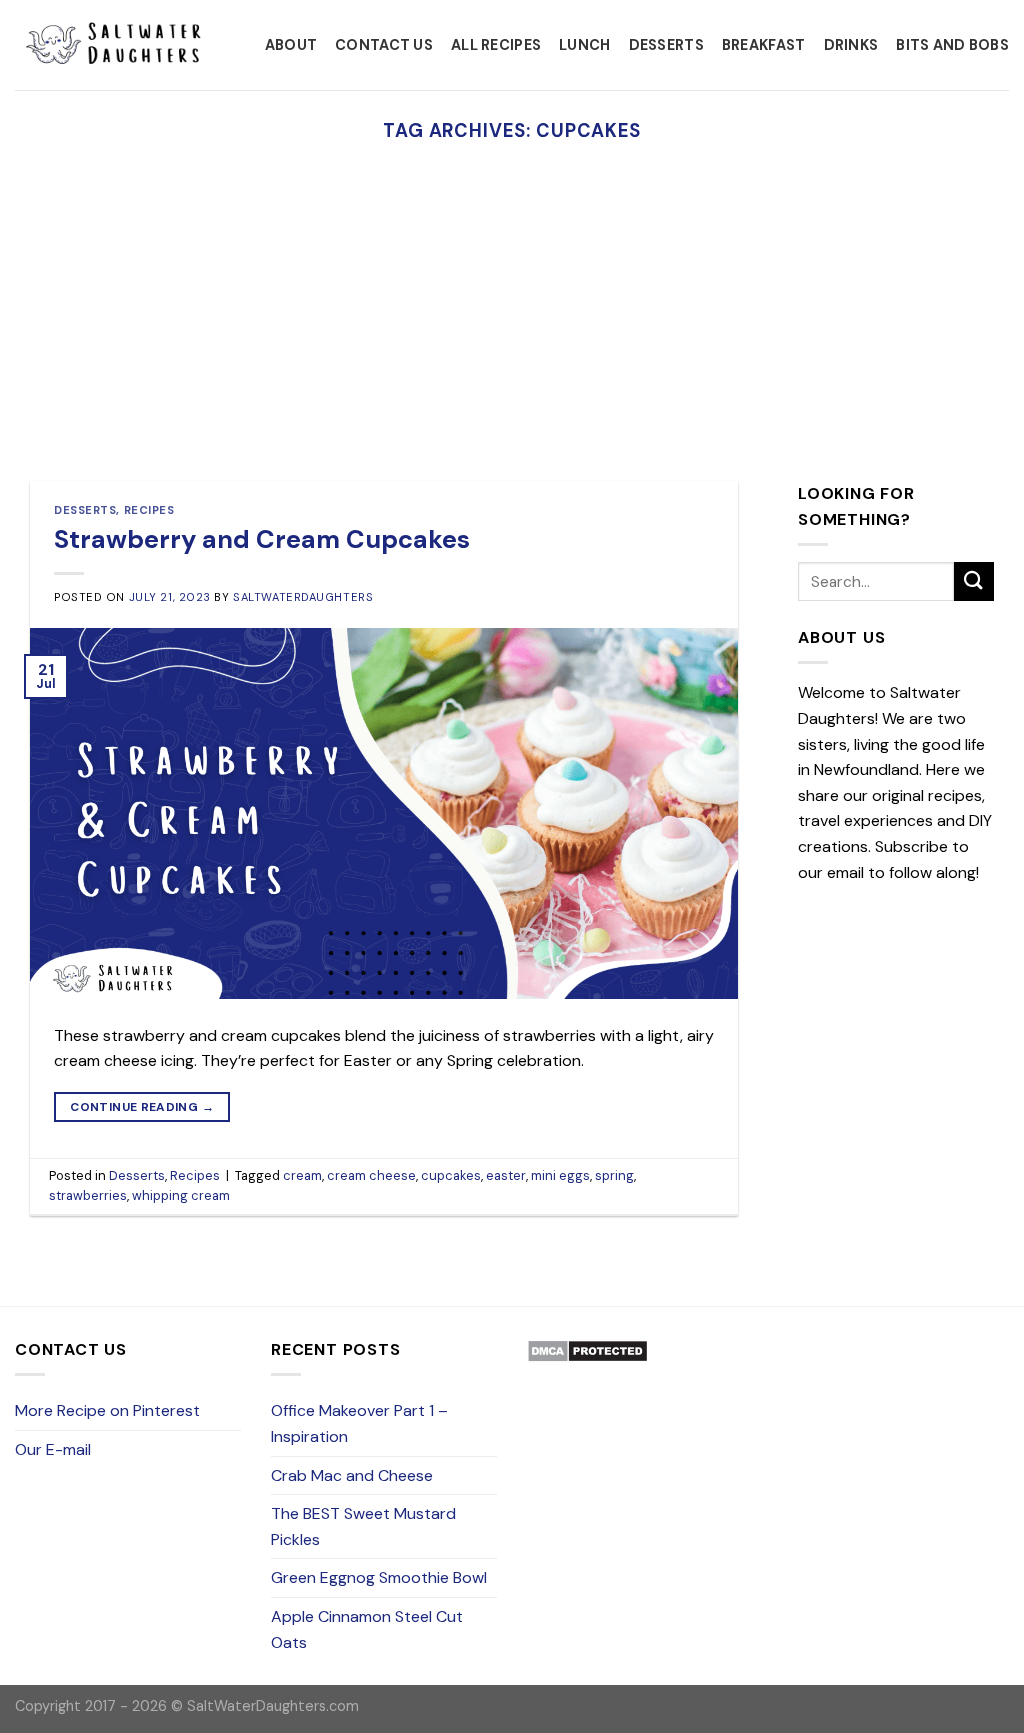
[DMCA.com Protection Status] (587, 1349)
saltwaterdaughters (303, 597)
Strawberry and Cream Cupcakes (262, 539)
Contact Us (384, 45)
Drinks (851, 45)
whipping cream (181, 1195)
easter (506, 1175)
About (291, 45)
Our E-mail (53, 1449)
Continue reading (142, 1107)
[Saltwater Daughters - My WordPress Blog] (115, 45)
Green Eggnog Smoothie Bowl (379, 1577)
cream (302, 1175)
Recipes (149, 510)
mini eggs (560, 1175)
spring (614, 1175)
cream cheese (371, 1175)
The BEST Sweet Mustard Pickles (363, 1526)
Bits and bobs (952, 45)
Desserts (666, 45)
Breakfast (764, 45)
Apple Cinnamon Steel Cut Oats (367, 1629)
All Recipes (496, 45)
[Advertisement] (512, 331)
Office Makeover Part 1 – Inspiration (359, 1423)
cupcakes (451, 1175)
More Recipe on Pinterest (107, 1410)
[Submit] (974, 581)
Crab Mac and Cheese (352, 1475)
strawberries (88, 1195)
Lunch (584, 45)
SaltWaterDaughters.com (273, 1706)
